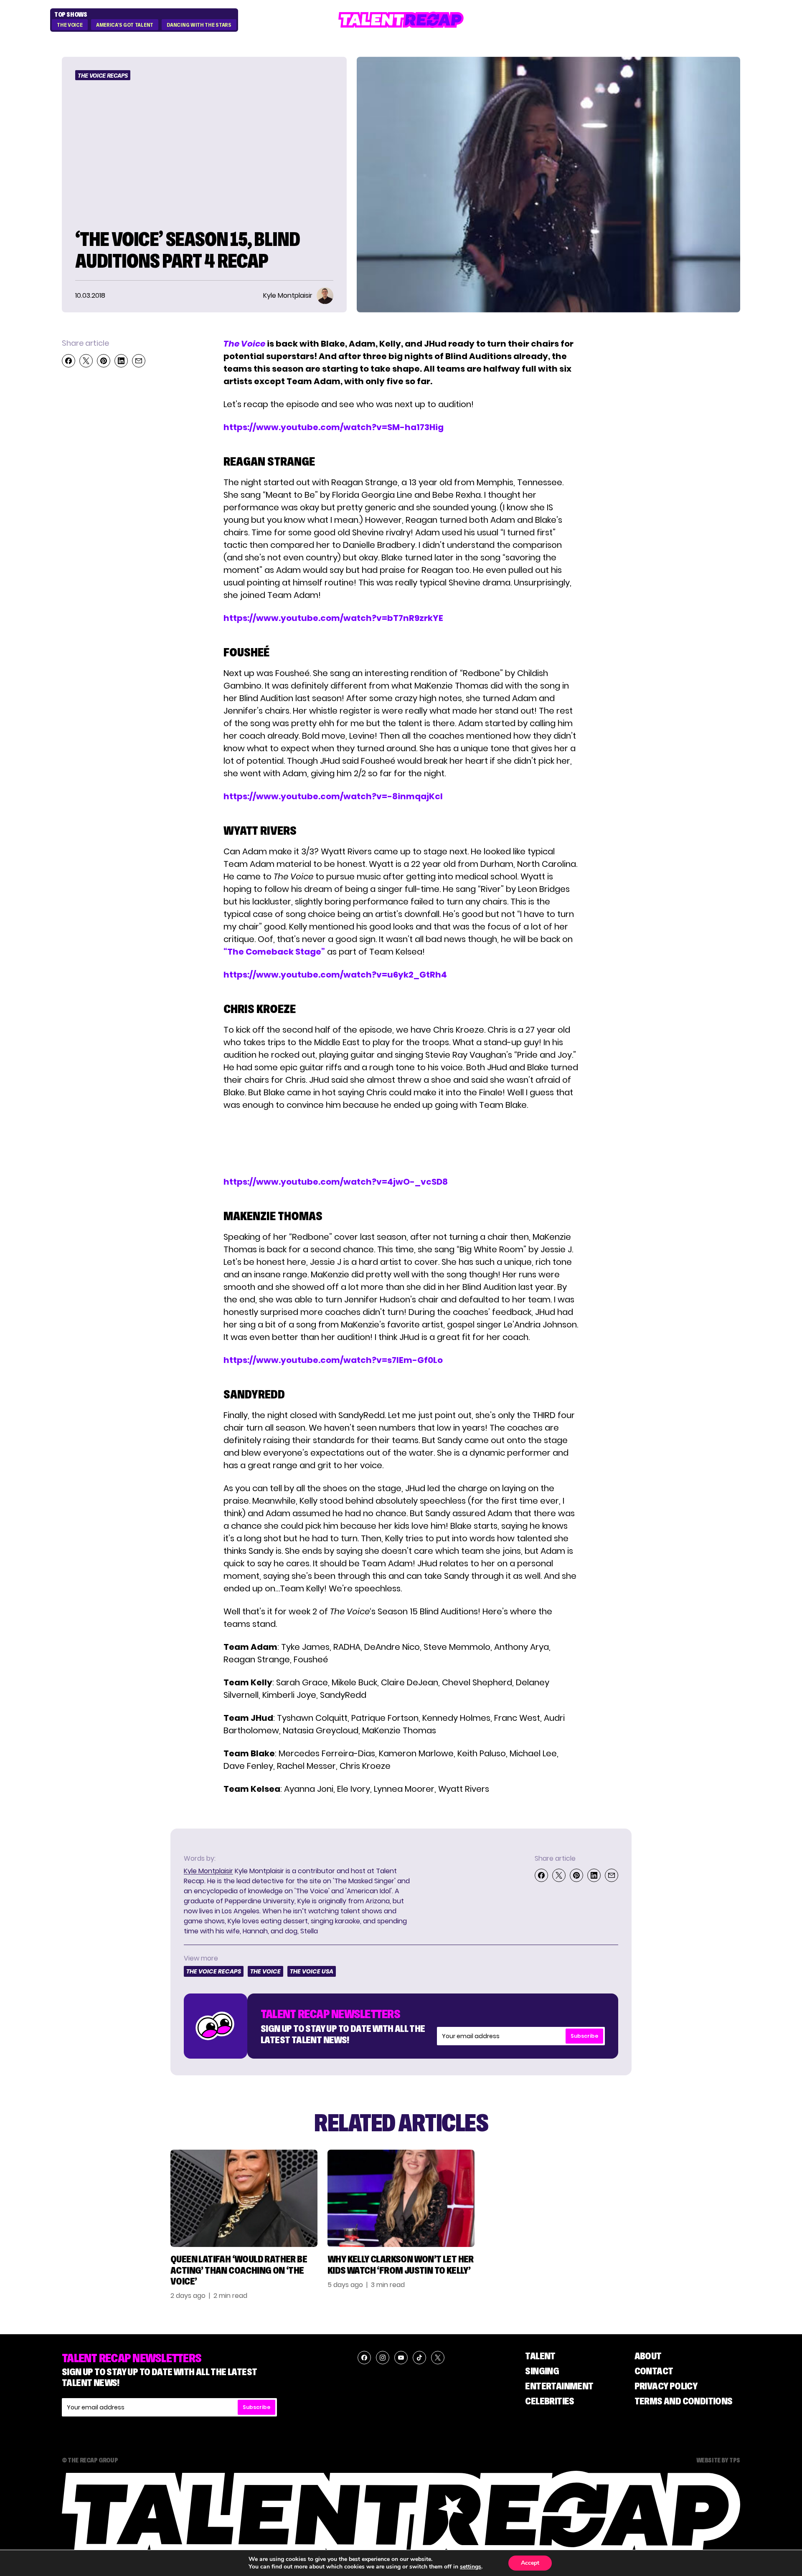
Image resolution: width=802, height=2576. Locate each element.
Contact (654, 2371)
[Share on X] (86, 361)
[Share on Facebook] (69, 361)
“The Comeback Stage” (274, 952)
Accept (530, 2563)
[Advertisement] (401, 1143)
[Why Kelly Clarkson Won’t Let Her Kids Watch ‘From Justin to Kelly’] (401, 2198)
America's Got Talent (125, 25)
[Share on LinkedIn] (121, 361)
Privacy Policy (666, 2386)
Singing (542, 2371)
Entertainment (559, 2386)
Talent (540, 2356)
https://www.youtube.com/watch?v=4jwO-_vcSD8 (336, 1182)
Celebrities (549, 2401)
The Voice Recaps (103, 76)
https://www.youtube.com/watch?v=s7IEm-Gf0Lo (333, 1360)
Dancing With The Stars (199, 25)
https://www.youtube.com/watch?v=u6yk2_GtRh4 (335, 975)
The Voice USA (312, 1971)
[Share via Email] (139, 361)
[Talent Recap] (401, 20)
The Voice (70, 25)
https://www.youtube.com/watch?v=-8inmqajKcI (333, 796)
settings (471, 2567)
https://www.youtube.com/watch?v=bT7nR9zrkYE (333, 618)
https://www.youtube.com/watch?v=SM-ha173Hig (334, 427)
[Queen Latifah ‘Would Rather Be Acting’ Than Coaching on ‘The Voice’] (244, 2198)
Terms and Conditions (684, 2401)
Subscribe (584, 2036)
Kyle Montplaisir (208, 1871)
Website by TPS (718, 2460)
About (648, 2356)
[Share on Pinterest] (104, 361)
